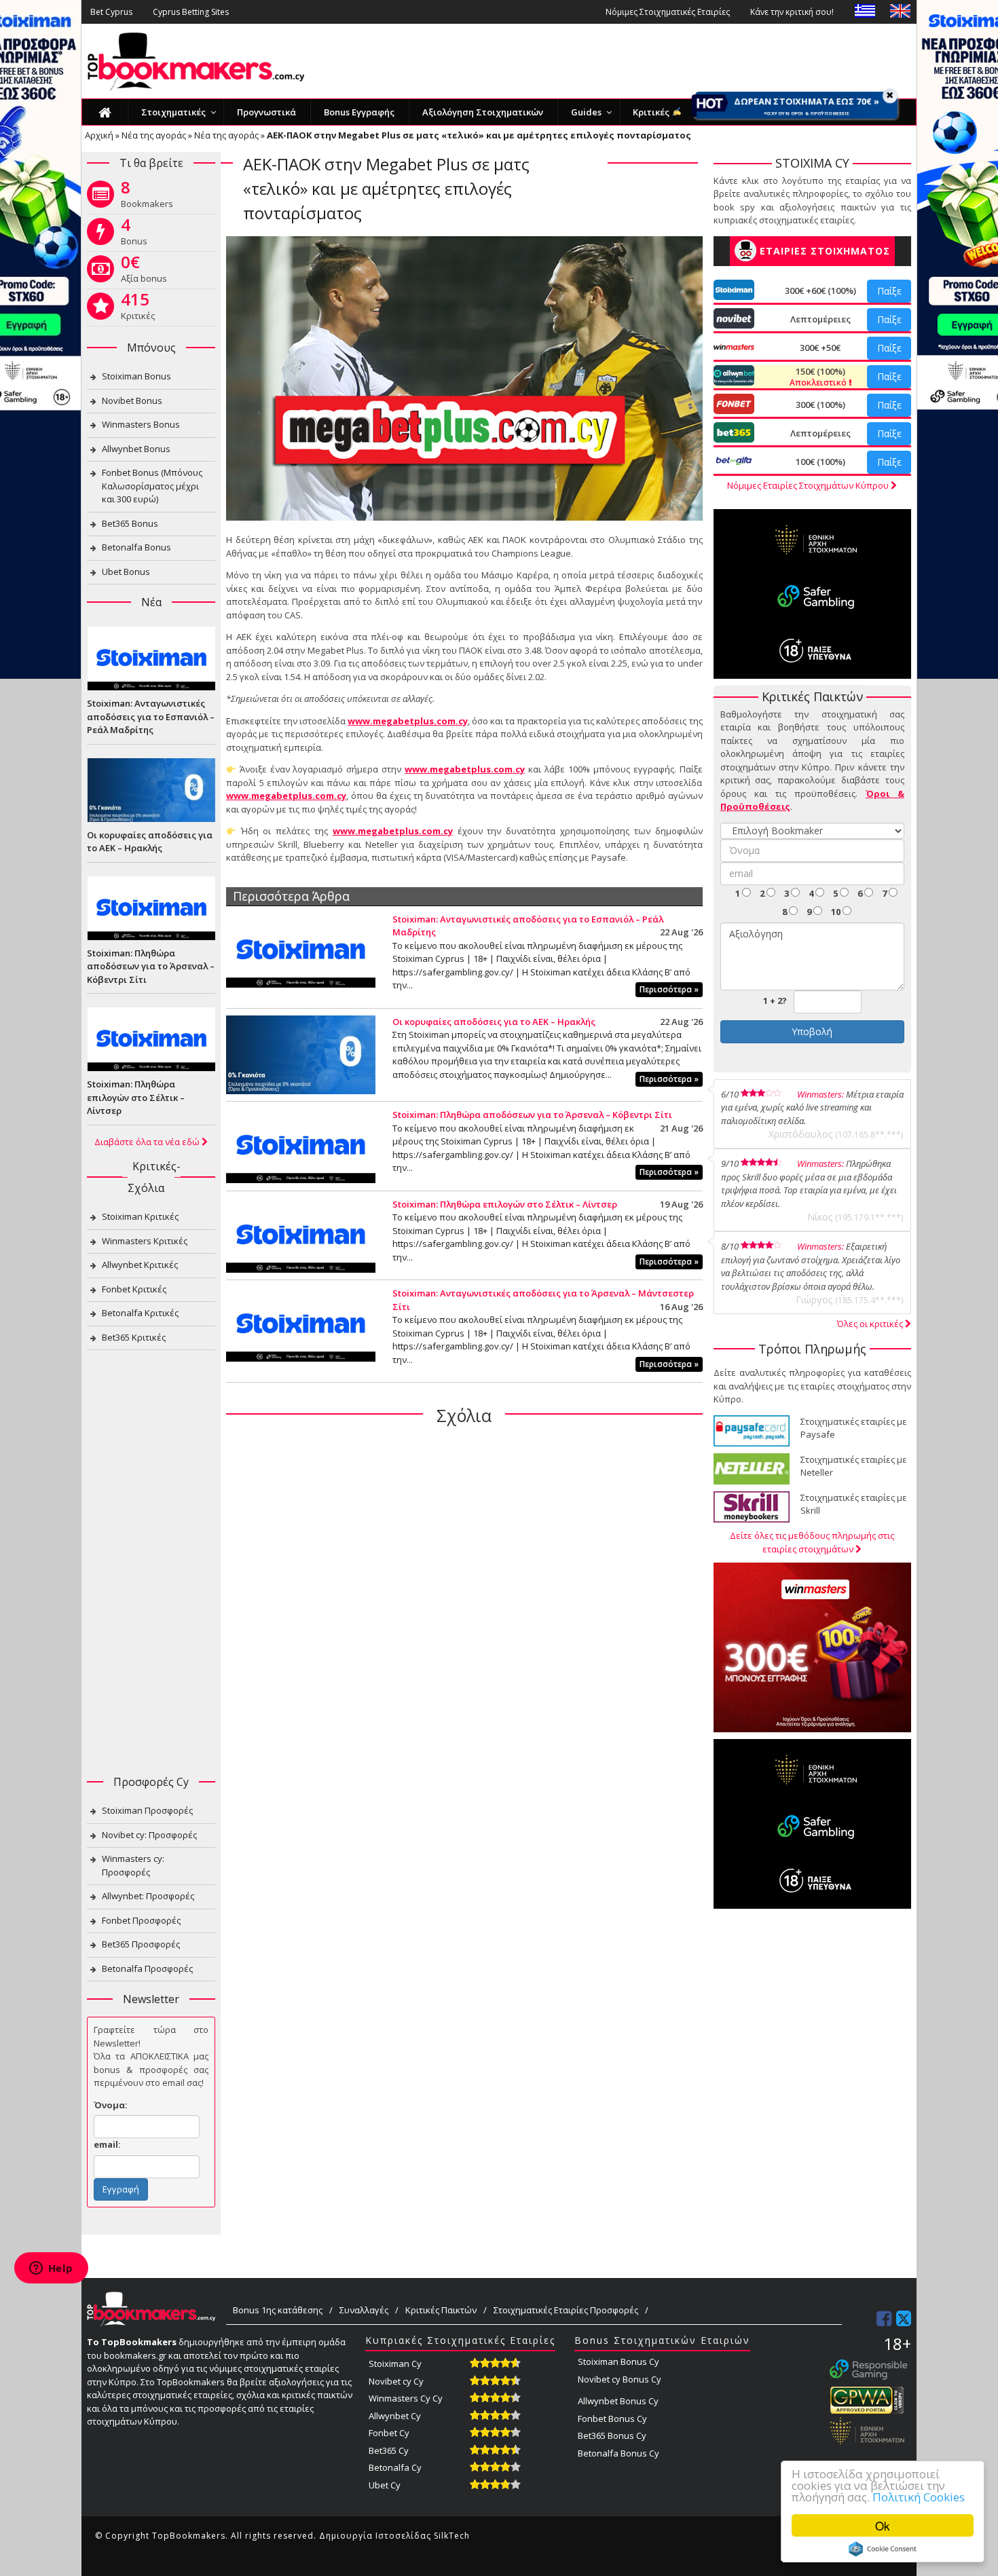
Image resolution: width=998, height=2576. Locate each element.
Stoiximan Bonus (136, 376)
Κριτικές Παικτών (441, 2310)
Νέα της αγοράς (154, 135)
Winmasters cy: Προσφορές (133, 1865)
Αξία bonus (144, 272)
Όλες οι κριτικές (871, 1324)
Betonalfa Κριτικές (140, 1313)
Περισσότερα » (669, 989)
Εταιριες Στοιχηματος (825, 251)
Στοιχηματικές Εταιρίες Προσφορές (566, 2310)
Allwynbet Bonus (136, 449)
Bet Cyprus (111, 12)
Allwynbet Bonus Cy (618, 2401)
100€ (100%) (820, 462)
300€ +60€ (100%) (820, 291)
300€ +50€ (820, 348)
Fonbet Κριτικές (134, 1289)
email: (107, 2144)
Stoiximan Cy (395, 2364)
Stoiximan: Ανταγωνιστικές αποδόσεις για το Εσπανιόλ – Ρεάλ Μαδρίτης (151, 716)
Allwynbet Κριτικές (140, 1265)
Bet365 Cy (389, 2450)
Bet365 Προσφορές (141, 1944)
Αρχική (99, 135)
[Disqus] (464, 1611)
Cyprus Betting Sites (191, 12)
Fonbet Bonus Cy (612, 2419)
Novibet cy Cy (396, 2381)
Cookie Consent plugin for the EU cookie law (883, 2549)
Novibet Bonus (132, 400)
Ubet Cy (385, 2485)
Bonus (134, 234)
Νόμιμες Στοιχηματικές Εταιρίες (668, 12)
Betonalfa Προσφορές (147, 1968)
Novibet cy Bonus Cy (620, 2379)
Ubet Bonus (126, 572)
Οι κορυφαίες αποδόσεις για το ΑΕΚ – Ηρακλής (494, 1022)
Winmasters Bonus (141, 424)
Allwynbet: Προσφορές (148, 1896)
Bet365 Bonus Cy (612, 2435)
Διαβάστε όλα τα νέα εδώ (148, 1142)
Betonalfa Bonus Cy (618, 2453)
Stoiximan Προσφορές (147, 1810)
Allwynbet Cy (395, 2416)
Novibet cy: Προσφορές (149, 1835)
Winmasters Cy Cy (406, 2398)
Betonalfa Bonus (136, 547)
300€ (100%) (820, 405)
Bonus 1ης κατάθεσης (278, 2310)
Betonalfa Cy (395, 2467)
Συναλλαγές (364, 2310)
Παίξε (889, 291)
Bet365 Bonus (130, 523)
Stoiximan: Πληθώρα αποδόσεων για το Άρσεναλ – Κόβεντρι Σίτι (532, 1115)
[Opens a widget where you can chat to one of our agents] (51, 2269)
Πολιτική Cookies (919, 2497)
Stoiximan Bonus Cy (618, 2362)
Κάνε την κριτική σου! (792, 12)
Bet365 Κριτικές (134, 1337)
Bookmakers (147, 197)
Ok (883, 2525)
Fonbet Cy (389, 2433)
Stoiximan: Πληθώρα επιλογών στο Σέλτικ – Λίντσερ (505, 1204)
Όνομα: (111, 2105)
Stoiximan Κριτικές (140, 1216)
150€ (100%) (819, 377)
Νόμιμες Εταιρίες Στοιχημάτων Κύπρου (809, 485)
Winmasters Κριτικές (145, 1241)
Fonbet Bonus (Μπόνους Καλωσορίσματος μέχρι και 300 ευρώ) (152, 486)
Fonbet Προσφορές (141, 1920)
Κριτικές (138, 309)
